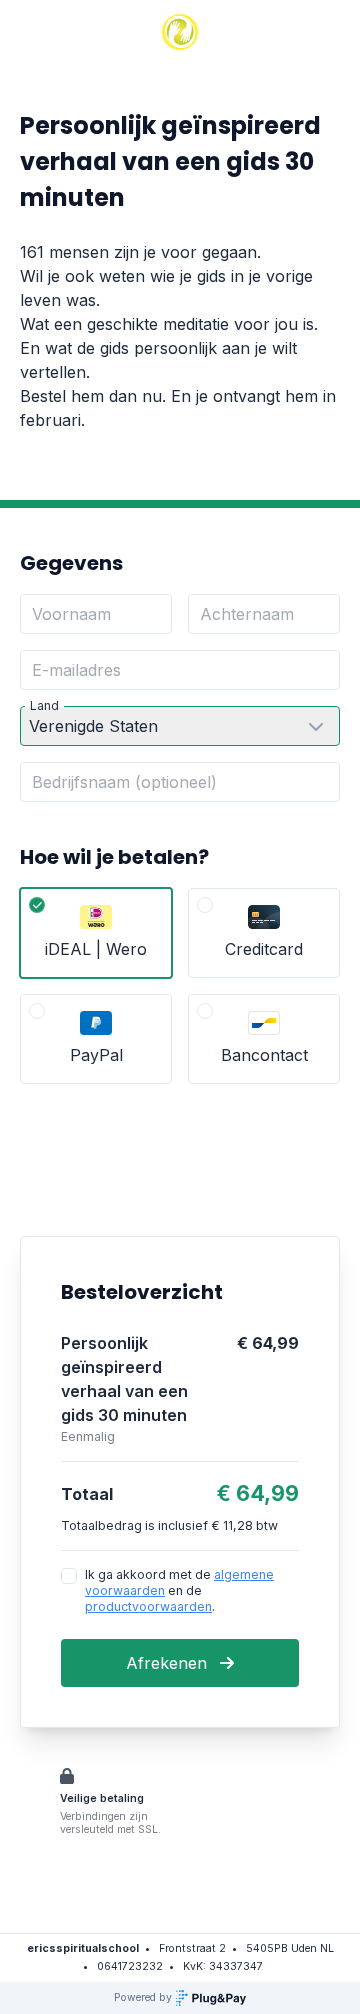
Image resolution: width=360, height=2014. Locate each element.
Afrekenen (169, 1663)
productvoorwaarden (148, 1606)
